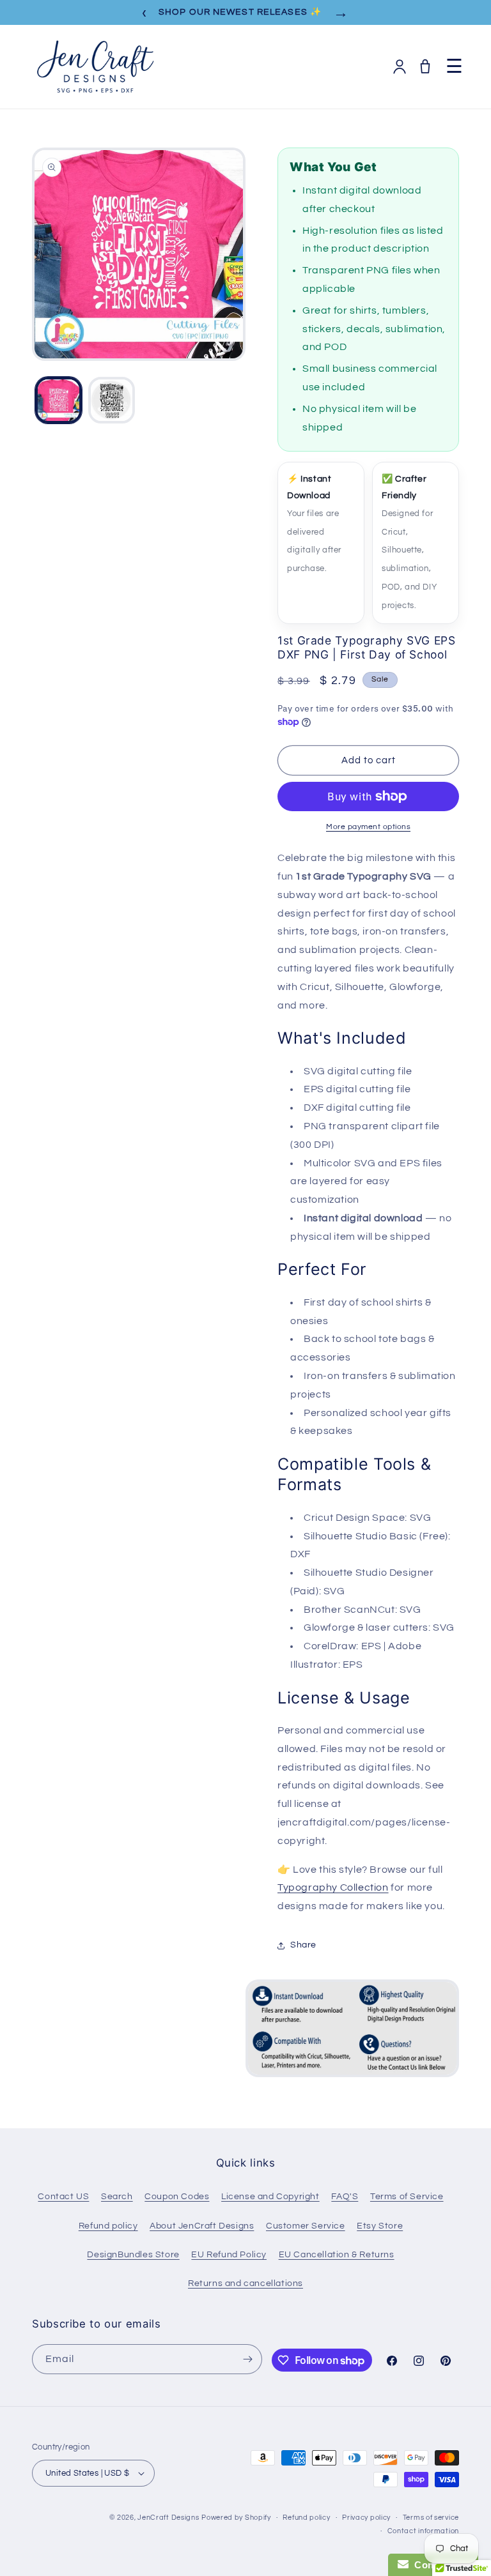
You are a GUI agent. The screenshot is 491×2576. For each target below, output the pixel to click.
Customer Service (306, 2226)
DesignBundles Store (133, 2255)
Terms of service (431, 2518)
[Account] (400, 66)
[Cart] (425, 66)
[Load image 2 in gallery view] (112, 400)
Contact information (423, 2531)
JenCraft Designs (168, 2518)
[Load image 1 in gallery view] (58, 400)
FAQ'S (345, 2197)
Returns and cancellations (245, 2283)
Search (117, 2197)
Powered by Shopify (236, 2518)
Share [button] (303, 1945)
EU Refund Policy (229, 2255)
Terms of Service (407, 2197)
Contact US (63, 2197)
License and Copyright (270, 2197)
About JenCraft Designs (202, 2226)
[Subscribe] (247, 2359)
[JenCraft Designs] (95, 67)
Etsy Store (380, 2226)
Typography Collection (333, 1887)
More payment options (368, 827)
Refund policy (108, 2226)
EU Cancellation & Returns (337, 2255)
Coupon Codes (177, 2197)
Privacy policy (366, 2518)
